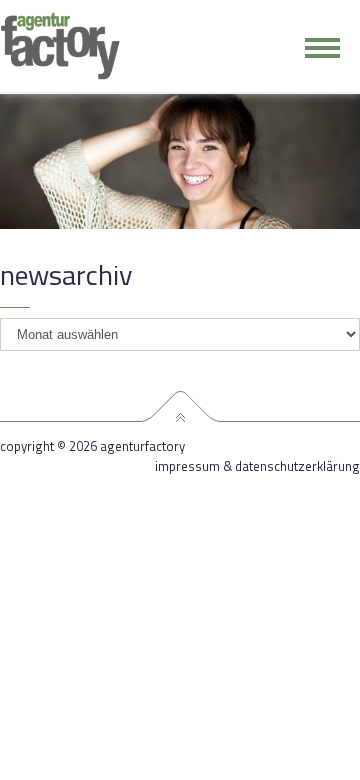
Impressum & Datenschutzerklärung (257, 466)
